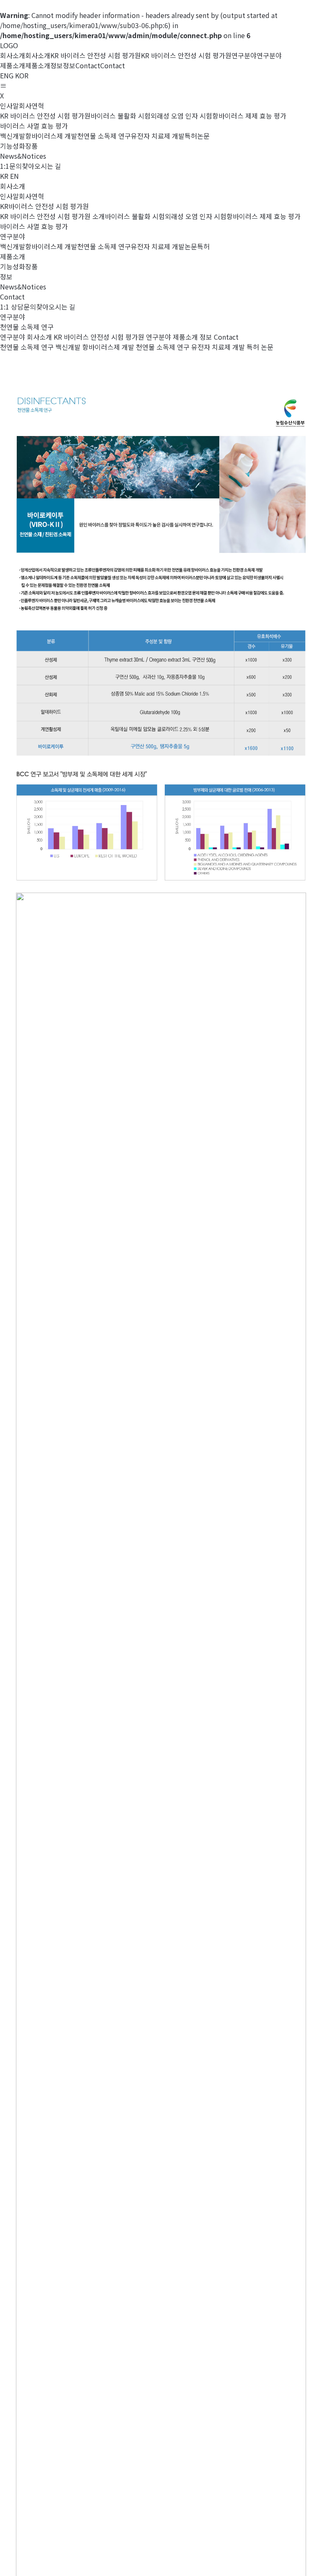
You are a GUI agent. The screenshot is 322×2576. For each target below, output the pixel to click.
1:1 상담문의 (18, 307)
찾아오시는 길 (42, 166)
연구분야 (158, 337)
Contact (226, 337)
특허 (191, 136)
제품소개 (185, 337)
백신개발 (13, 136)
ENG (7, 75)
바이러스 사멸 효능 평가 (34, 126)
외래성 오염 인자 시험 (181, 116)
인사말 (9, 106)
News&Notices (23, 156)
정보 (206, 337)
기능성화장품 (19, 146)
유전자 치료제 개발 (158, 136)
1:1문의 (11, 166)
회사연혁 (31, 106)
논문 (203, 136)
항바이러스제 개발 (51, 136)
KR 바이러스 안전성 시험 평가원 (45, 116)
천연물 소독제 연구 (104, 136)
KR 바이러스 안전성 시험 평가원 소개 (52, 216)
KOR (22, 75)
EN (14, 176)
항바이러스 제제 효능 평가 (249, 116)
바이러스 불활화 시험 (121, 116)
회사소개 (39, 337)
